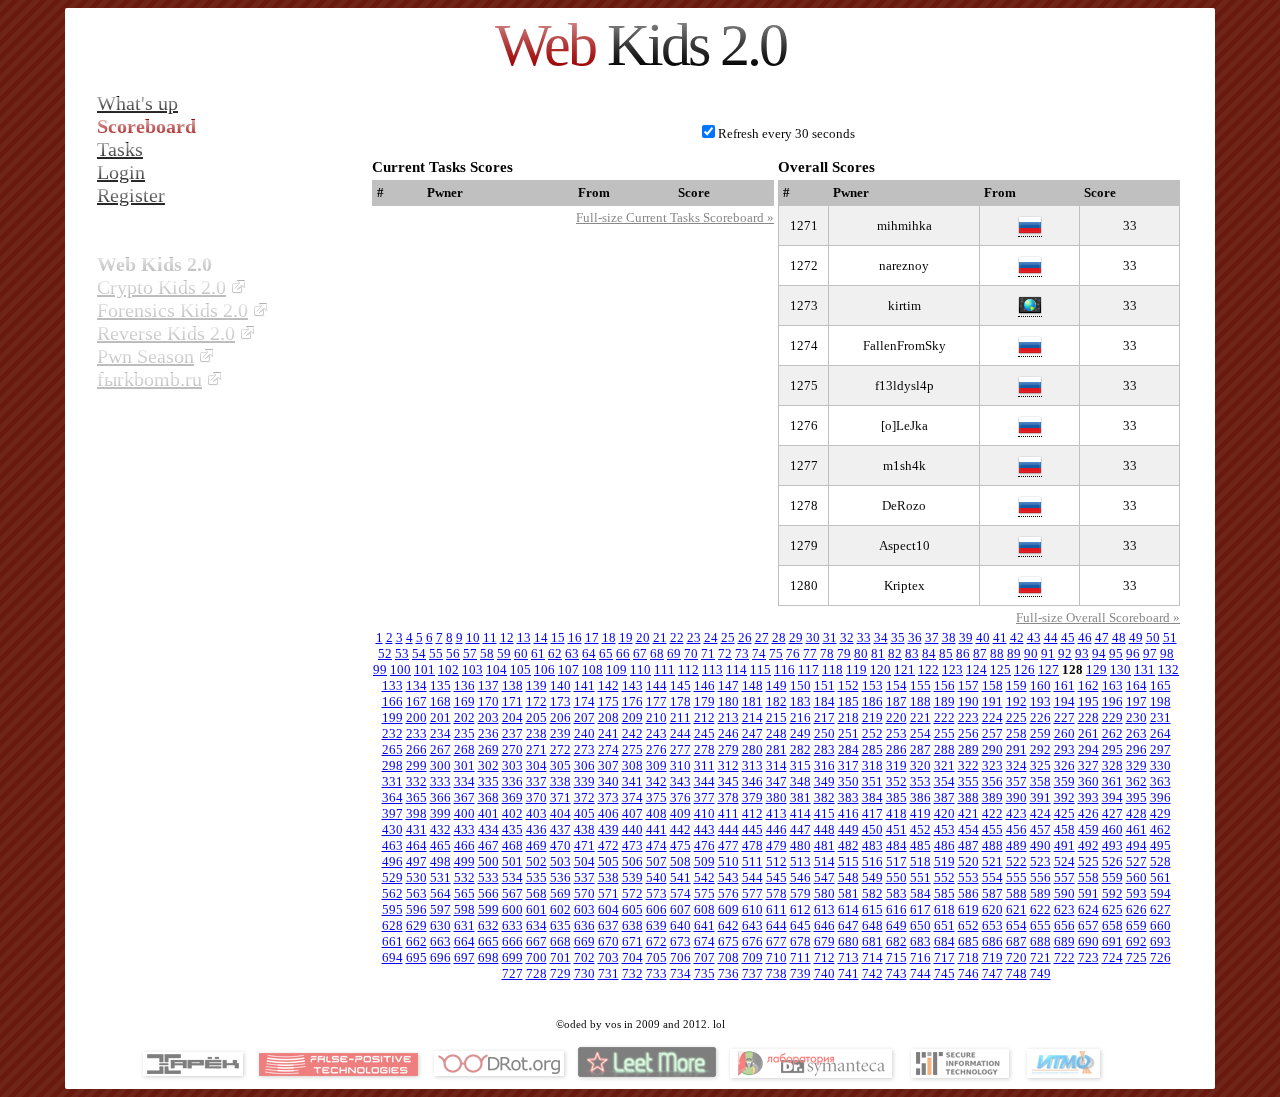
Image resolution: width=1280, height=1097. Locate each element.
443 (704, 829)
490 (1040, 845)
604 (608, 909)
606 (656, 909)
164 (1136, 685)
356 (992, 781)
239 (560, 733)
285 (872, 749)
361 (1112, 781)
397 (392, 813)
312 (728, 765)
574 (680, 893)
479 (776, 845)
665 (488, 941)
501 (512, 861)
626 (1136, 909)
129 (1096, 669)
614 (848, 909)
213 (728, 717)
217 (824, 717)
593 (1136, 893)
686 (992, 941)
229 (1112, 717)
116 (784, 669)
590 (1064, 893)
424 (1040, 813)
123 (952, 669)
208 (608, 717)
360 (1088, 781)
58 (487, 653)
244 (680, 733)
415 (824, 813)
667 (536, 941)
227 (1064, 717)
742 (872, 973)
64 (589, 653)
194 (1064, 701)
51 (1170, 637)
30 (813, 637)
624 (1088, 909)
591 (1088, 893)
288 (944, 749)
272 (560, 749)
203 (488, 717)
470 (560, 845)
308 (632, 765)
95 (1116, 653)
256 (968, 733)
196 (1112, 701)
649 (896, 925)
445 (752, 829)
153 (872, 685)
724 (1112, 957)
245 (704, 733)
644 (776, 925)
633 (512, 925)
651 (944, 925)
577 (752, 893)
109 (616, 669)
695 (416, 957)
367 (464, 797)
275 (632, 749)
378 (728, 797)
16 (575, 637)
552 (944, 877)
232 (392, 733)
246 (728, 733)
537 (584, 877)
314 (776, 765)
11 (490, 637)
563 (416, 893)
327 (1088, 765)
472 (608, 845)
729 (560, 973)
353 (920, 781)
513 (800, 861)
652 (968, 925)
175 (608, 701)
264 (1160, 733)
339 (584, 781)
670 (608, 941)
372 (584, 797)
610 (752, 909)
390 (1016, 797)
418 (896, 813)
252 (872, 733)
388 (968, 797)
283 (824, 749)
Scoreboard (146, 126)
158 (992, 685)
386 (920, 797)
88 (997, 653)
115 (760, 669)
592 (1112, 893)
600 (512, 909)
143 (632, 685)
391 (1040, 797)
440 (632, 829)
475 (680, 845)
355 (968, 781)
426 (1088, 813)
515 (848, 861)
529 (392, 877)
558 (1088, 877)
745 (944, 973)
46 (1085, 637)
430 (392, 829)
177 (656, 701)
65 (606, 653)
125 (1000, 669)
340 (608, 781)
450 (872, 829)
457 (1040, 829)
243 (656, 733)
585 (944, 893)
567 (512, 893)
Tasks (120, 149)
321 (944, 765)
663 (440, 941)
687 (1016, 941)
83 (912, 653)
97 (1150, 653)
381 (800, 797)
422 (992, 813)
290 (992, 749)
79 (844, 653)
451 (896, 829)
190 (968, 701)
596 (416, 909)
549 (872, 877)
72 (725, 653)
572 (632, 893)
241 (608, 733)
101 (424, 669)
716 (920, 957)
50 (1153, 637)
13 (524, 637)
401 (488, 813)
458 (1064, 829)
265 (392, 749)
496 (392, 861)
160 (1040, 685)
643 (752, 925)
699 (512, 957)
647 (848, 925)
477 (728, 845)
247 (752, 733)
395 (1136, 797)
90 (1031, 653)
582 (872, 893)
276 (656, 749)
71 (708, 653)
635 (560, 925)
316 (824, 765)
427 (1112, 813)
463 (392, 845)
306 (584, 765)
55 (436, 653)
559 (1112, 877)
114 (736, 669)
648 (872, 925)
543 (728, 877)
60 (521, 653)
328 (1112, 765)
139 (536, 685)
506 (632, 861)
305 (560, 765)
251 (848, 733)
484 (896, 845)
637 (608, 925)
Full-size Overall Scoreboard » (1098, 617)
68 (657, 653)
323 (992, 765)
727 (512, 973)
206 (560, 717)
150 (800, 685)
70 (691, 653)
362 (1136, 781)
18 (609, 637)
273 (584, 749)
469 (536, 845)
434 (488, 829)
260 (1064, 733)
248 (776, 733)
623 (1064, 909)
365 (416, 797)
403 (536, 813)
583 (896, 893)
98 (1167, 653)
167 (416, 701)
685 (968, 941)
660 (1160, 925)
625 (1112, 909)
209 (632, 717)
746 (968, 973)
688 (1040, 941)
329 (1136, 765)
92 (1065, 653)
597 (440, 909)
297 (1160, 749)
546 (800, 877)
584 (920, 893)
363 (1160, 781)
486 (944, 845)
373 (608, 797)
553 (968, 877)
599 (488, 909)
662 (416, 941)
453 (944, 829)
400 (464, 813)
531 (440, 877)
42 (1017, 637)
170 (488, 701)
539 (632, 877)
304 (536, 765)
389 (992, 797)
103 (472, 669)
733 (656, 973)
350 (848, 781)
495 (1160, 845)
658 (1112, 925)
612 (800, 909)
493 (1112, 845)
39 (966, 637)
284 (848, 749)
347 (776, 781)
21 (660, 637)
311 (704, 765)
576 (728, 893)
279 (728, 749)
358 (1040, 781)
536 (560, 877)
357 (1016, 781)
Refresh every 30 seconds (786, 133)
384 (872, 797)
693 (1160, 941)
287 (920, 749)
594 (1160, 893)
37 (932, 637)
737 (752, 973)
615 (872, 909)
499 (464, 861)
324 (1016, 765)
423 (1016, 813)
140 (560, 685)
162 (1088, 685)
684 (944, 941)
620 (992, 909)
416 (848, 813)
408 (656, 813)
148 (752, 685)
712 (824, 957)
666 (512, 941)
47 (1102, 637)
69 (674, 653)
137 (488, 685)
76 (793, 653)
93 (1082, 653)
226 (1040, 717)
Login (121, 172)
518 (920, 861)
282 (800, 749)
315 (800, 765)
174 (584, 701)
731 (608, 973)
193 (1040, 701)
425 (1064, 813)
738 (776, 973)
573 (656, 893)
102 (448, 669)
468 (512, 845)
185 (848, 701)
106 (544, 669)
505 (608, 861)
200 (416, 717)
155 (920, 685)
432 (440, 829)
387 (944, 797)
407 (632, 813)
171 (512, 701)
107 (568, 669)
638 (632, 925)
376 (680, 797)
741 (848, 973)
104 (496, 669)
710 (776, 957)
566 (488, 893)
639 (656, 925)
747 (992, 973)
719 (992, 957)
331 (392, 781)
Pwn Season (145, 356)
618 (944, 909)
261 (1088, 733)
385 (896, 797)
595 (392, 909)
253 (896, 733)
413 (776, 813)
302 (488, 765)
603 (584, 909)
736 (728, 973)
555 (1016, 877)
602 (560, 909)
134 (416, 685)
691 (1112, 941)
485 (920, 845)
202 (464, 717)
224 (992, 717)
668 (560, 941)
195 (1088, 701)
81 (878, 653)
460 (1112, 829)
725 (1136, 957)
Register (131, 195)
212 (704, 717)
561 (1160, 877)
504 (584, 861)
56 (453, 653)
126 (1024, 669)
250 (824, 733)
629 (416, 925)
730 (584, 973)
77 (810, 653)
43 (1034, 637)
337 (536, 781)
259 (1040, 733)
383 (848, 797)
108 (592, 669)
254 (920, 733)
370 (536, 797)
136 (464, 685)
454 (968, 829)
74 (759, 653)
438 (584, 829)
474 (656, 845)
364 (392, 797)
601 (536, 909)
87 (980, 653)
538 (608, 877)
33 (864, 637)
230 (1136, 717)
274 (608, 749)
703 (608, 957)
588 (1016, 893)
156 (944, 685)
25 (728, 637)
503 (560, 861)
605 (632, 909)
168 (440, 701)
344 (704, 781)
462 (1160, 829)
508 (680, 861)
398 (416, 813)
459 (1088, 829)
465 (440, 845)
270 (512, 749)
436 (536, 829)
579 (800, 893)
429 (1160, 813)
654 (1016, 925)
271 (536, 749)
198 (1160, 701)
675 (728, 941)
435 (512, 829)
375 (656, 797)
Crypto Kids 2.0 (161, 287)
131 (1144, 669)
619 (968, 909)
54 (419, 653)
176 (632, 701)
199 (392, 717)
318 (872, 765)
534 (512, 877)
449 (848, 829)
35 (898, 637)
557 (1064, 877)
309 (656, 765)
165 (1160, 685)
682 (896, 941)
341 (632, 781)
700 (536, 957)
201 (440, 717)
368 (488, 797)
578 (776, 893)
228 (1088, 717)
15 (558, 637)
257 (992, 733)
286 (896, 749)
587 (992, 893)
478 (752, 845)
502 (536, 861)
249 (800, 733)
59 (504, 653)
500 (488, 861)
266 (416, 749)
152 (848, 685)
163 (1112, 685)
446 (776, 829)
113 (712, 669)
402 (512, 813)
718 (968, 957)
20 (643, 637)
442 (680, 829)
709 (752, 957)
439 (608, 829)
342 (656, 781)
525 (1088, 861)
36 (915, 637)
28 (779, 637)
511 (752, 861)
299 (416, 765)
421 (968, 813)
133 (392, 685)
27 (762, 637)
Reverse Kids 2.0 (166, 333)
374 (632, 797)
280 (752, 749)
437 (560, 829)
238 (536, 733)
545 (776, 877)
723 (1088, 957)
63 (572, 653)
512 (776, 861)
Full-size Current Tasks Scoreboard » (675, 217)
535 (536, 877)
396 (1160, 797)
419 (920, 813)
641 (704, 925)
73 (742, 653)
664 (464, 941)
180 (728, 701)
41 (1000, 637)
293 (1064, 749)
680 (848, 941)
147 (728, 685)
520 (968, 861)
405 (584, 813)
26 (745, 637)
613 (824, 909)
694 (392, 957)
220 (896, 717)
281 (776, 749)
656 (1064, 925)
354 (944, 781)
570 (584, 893)
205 (536, 717)
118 (832, 669)
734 (680, 973)
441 (656, 829)
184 (824, 701)
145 (680, 685)
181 (752, 701)
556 (1040, 877)
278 (704, 749)
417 (872, 813)
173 (560, 701)
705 (656, 957)
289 (968, 749)
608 (704, 909)
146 (704, 685)
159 (1016, 685)
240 (584, 733)
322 (968, 765)
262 (1112, 733)
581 (848, 893)
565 (464, 893)
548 (848, 877)
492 (1088, 845)
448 (824, 829)
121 (904, 669)
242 (632, 733)
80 (861, 653)
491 (1064, 845)
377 (704, 797)
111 (664, 669)
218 (848, 717)
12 (507, 637)
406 (608, 813)
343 (680, 781)
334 (464, 781)
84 (929, 653)
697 (464, 957)
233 (416, 733)
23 (694, 637)
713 (848, 957)
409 (680, 813)
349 (824, 781)
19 (626, 637)
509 (704, 861)
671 (632, 941)
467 (488, 845)
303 (512, 765)
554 (992, 877)
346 (752, 781)
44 (1051, 637)
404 (560, 813)
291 (1016, 749)
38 (949, 637)
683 (920, 941)
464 (416, 845)
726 (1160, 957)
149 (776, 685)
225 (1016, 717)
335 (488, 781)
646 (824, 925)
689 (1064, 941)
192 (1016, 701)
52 (385, 653)
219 (872, 717)
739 (800, 973)
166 (392, 701)
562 (392, 893)
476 (704, 845)
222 (944, 717)
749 (1040, 973)
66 (623, 653)
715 (896, 957)
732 (632, 973)
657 (1088, 925)
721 (1040, 957)
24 (711, 637)
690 (1088, 941)
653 (992, 925)
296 (1136, 749)
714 (872, 957)
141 (584, 685)
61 (538, 653)
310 (680, 765)
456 (1016, 829)
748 (1016, 973)
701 (560, 957)
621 (1016, 909)
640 (680, 925)
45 (1068, 637)
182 (776, 701)
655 (1040, 925)
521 (992, 861)
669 (584, 941)
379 (752, 797)
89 (1014, 653)
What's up (137, 103)
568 (536, 893)
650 (920, 925)
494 (1136, 845)
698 (488, 957)
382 (824, 797)
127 (1048, 669)
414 (800, 813)
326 (1064, 765)
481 (824, 845)
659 (1136, 925)
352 (896, 781)
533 (488, 877)
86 (963, 653)
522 (1016, 861)
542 (704, 877)
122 (928, 669)
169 (464, 701)
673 (680, 941)
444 (728, 829)
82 (895, 653)
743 (896, 973)
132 (1168, 669)
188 (920, 701)
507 (656, 861)
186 (872, 701)
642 (728, 925)
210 (656, 717)
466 (464, 845)
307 (608, 765)
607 (680, 909)
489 (1016, 845)
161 (1064, 685)
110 (640, 669)
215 (776, 717)
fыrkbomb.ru (149, 379)
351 (872, 781)
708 (728, 957)
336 (512, 781)
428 (1136, 813)
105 (520, 669)
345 (728, 781)
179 (704, 701)
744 (920, 973)
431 (416, 829)
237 (512, 733)
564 (440, 893)
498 (440, 861)
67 (640, 653)
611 (776, 909)
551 (920, 877)
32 (847, 637)
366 (440, 797)
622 (1040, 909)
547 (824, 877)
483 (872, 845)
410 (704, 813)
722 (1064, 957)
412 (752, 813)
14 (541, 637)
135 (440, 685)
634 (536, 925)
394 (1112, 797)
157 (968, 685)
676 (752, 941)
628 (392, 925)
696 (440, 957)
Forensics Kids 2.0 (172, 310)
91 (1048, 653)
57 (470, 653)
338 (560, 781)
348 (800, 781)
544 (752, 877)
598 (464, 909)
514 (824, 861)
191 (992, 701)
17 (592, 637)
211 (680, 717)
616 (896, 909)
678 (800, 941)
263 (1136, 733)
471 (584, 845)
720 (1016, 957)
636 (584, 925)
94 (1099, 653)
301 (464, 765)
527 (1136, 861)
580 (824, 893)
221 (920, 717)
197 (1136, 701)
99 (380, 669)
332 (416, 781)
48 (1119, 637)
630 (440, 925)
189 (944, 701)
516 (872, 861)
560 (1136, 877)
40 (983, 637)
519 (944, 861)
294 (1088, 749)
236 (488, 733)
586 (968, 893)
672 (656, 941)
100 (400, 669)
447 (800, 829)
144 (656, 685)
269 (488, 749)
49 (1136, 637)
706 (680, 957)
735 (704, 973)
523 (1040, 861)
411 (728, 813)
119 (856, 669)
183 (800, 701)
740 (824, 973)
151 (824, 685)
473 (632, 845)
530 (416, 877)
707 (704, 957)
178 (680, 701)
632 (488, 925)
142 (608, 685)
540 (656, 877)
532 (464, 877)
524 (1064, 861)
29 (796, 637)
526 (1112, 861)
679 (824, 941)
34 (881, 637)
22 (677, 637)
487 (968, 845)
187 (896, 701)
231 (1160, 717)
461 (1136, 829)
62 (555, 653)
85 (946, 653)
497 (416, 861)
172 (536, 701)
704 (632, 957)
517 (896, 861)
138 (512, 685)
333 (440, 781)
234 (440, 733)
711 (800, 957)
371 (560, 797)
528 (1160, 861)
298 (392, 765)
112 (688, 669)
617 (920, 909)
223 (968, 717)
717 (944, 957)
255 (944, 733)
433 (464, 829)
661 (392, 941)
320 (920, 765)
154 (896, 685)
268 (464, 749)
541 (680, 877)
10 (473, 637)
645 (800, 925)
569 (560, 893)
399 (440, 813)
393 (1088, 797)
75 (776, 653)
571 (608, 893)
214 (752, 717)
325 (1040, 765)
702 (584, 957)
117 (808, 669)
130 (1120, 669)
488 (992, 845)
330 (1160, 765)
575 (704, 893)
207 (584, 717)
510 (728, 861)
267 (440, 749)
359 (1064, 781)
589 (1040, 893)
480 (800, 845)
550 (896, 877)
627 (1160, 909)
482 (848, 845)
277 (680, 749)
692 (1136, 941)
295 (1112, 749)
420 (944, 813)
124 (976, 669)
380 (776, 797)
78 (827, 653)
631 (464, 925)
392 (1064, 797)
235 (464, 733)
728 (536, 973)
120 (880, 669)
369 (512, 797)
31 (830, 637)
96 (1133, 653)
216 (800, 717)
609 (728, 909)
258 (1016, 733)
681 (872, 941)
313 (752, 765)
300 (440, 765)
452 (920, 829)
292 (1040, 749)
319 (896, 765)
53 (402, 653)
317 (848, 765)
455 (992, 829)
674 (704, 941)
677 (776, 941)
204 (512, 717)
